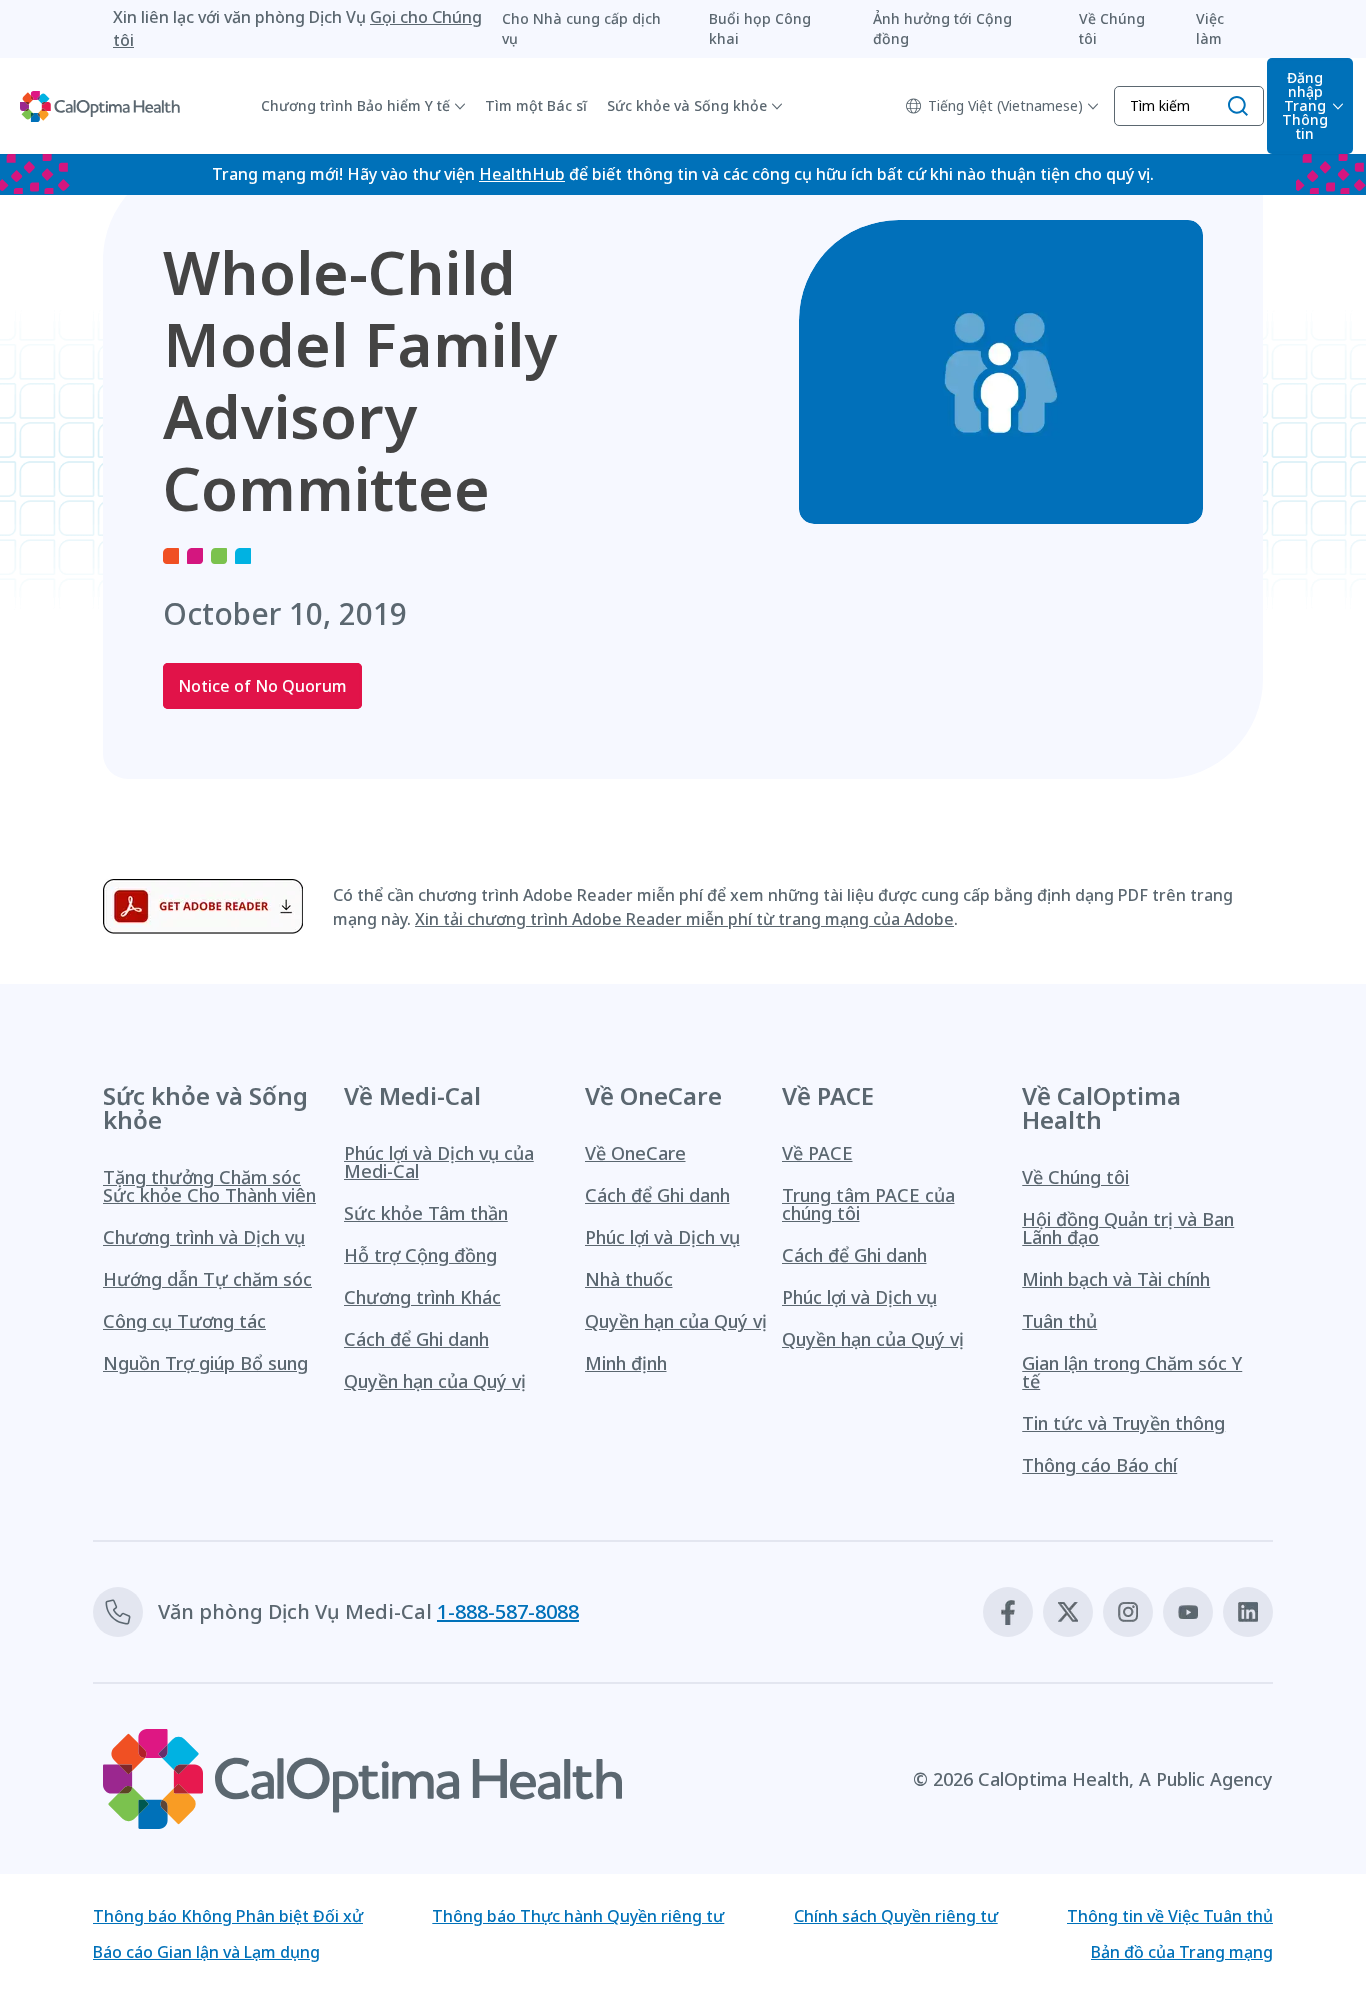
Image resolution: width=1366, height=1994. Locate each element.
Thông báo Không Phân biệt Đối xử (228, 1916)
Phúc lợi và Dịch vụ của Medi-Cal (439, 1162)
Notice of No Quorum (262, 686)
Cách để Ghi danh (416, 1339)
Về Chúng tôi (1075, 1177)
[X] (1068, 1612)
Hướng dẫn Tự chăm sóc (207, 1279)
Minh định (626, 1363)
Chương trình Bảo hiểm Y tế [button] (355, 105)
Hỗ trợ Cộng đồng (420, 1255)
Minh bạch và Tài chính (1116, 1279)
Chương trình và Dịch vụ (204, 1237)
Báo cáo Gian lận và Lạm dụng (206, 1952)
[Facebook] (1008, 1612)
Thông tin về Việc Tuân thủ (1170, 1916)
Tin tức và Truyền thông (1123, 1423)
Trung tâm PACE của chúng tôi (868, 1204)
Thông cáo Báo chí (1099, 1465)
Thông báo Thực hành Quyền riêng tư (578, 1916)
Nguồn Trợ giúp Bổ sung (205, 1363)
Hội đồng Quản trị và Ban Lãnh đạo (1128, 1228)
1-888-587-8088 (508, 1611)
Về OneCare (635, 1153)
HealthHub (522, 174)
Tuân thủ (1059, 1321)
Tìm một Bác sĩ (536, 105)
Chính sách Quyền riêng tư (896, 1916)
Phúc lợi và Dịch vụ (662, 1237)
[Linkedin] (1248, 1612)
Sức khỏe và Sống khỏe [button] (687, 105)
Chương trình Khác (422, 1297)
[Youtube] (1188, 1612)
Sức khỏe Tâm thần (426, 1213)
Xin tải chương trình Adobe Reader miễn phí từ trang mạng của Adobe (684, 919)
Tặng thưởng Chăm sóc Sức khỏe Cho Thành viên (209, 1186)
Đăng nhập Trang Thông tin (1305, 105)
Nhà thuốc (629, 1279)
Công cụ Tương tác (184, 1321)
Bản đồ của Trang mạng (1182, 1952)
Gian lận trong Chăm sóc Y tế (1132, 1372)
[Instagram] (1128, 1612)
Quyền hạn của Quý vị (435, 1381)
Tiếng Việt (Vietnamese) (1005, 105)
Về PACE (817, 1153)
